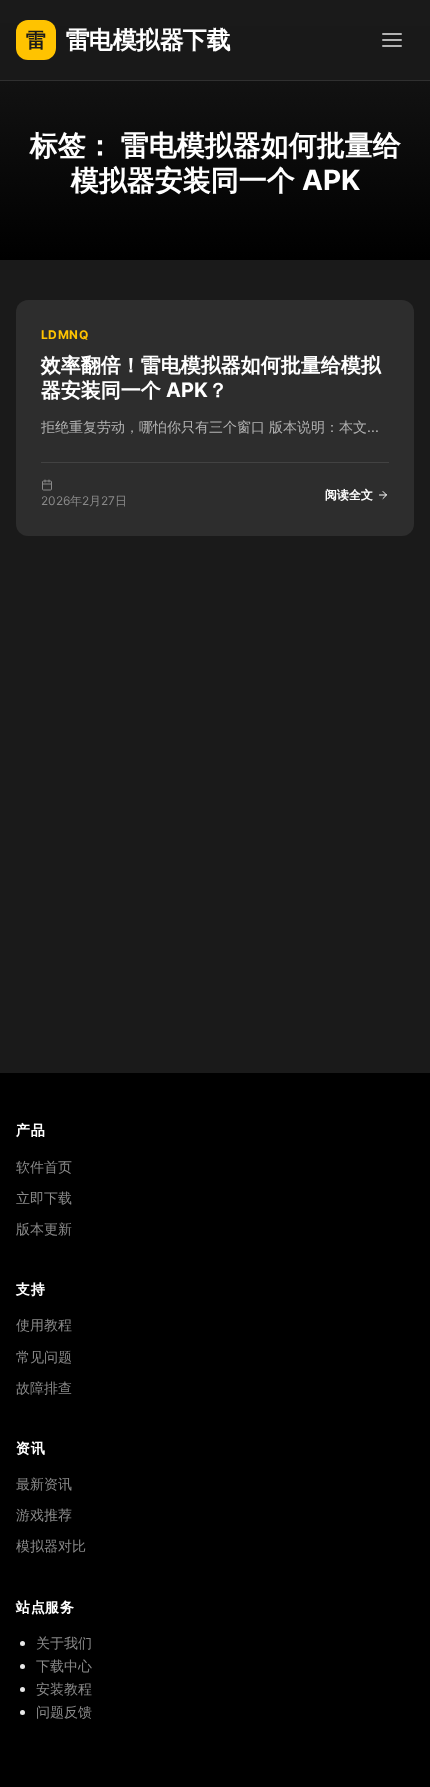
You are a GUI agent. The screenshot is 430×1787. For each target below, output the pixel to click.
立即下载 (44, 1197)
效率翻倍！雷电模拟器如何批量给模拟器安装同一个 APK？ (211, 377)
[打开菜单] (392, 40)
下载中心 (64, 1665)
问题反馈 (64, 1711)
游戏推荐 (44, 1514)
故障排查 (44, 1387)
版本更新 (44, 1228)
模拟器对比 (51, 1545)
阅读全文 (349, 494)
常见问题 (44, 1356)
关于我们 (64, 1642)
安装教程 (64, 1688)
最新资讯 (44, 1483)
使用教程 (44, 1324)
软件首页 (44, 1166)
